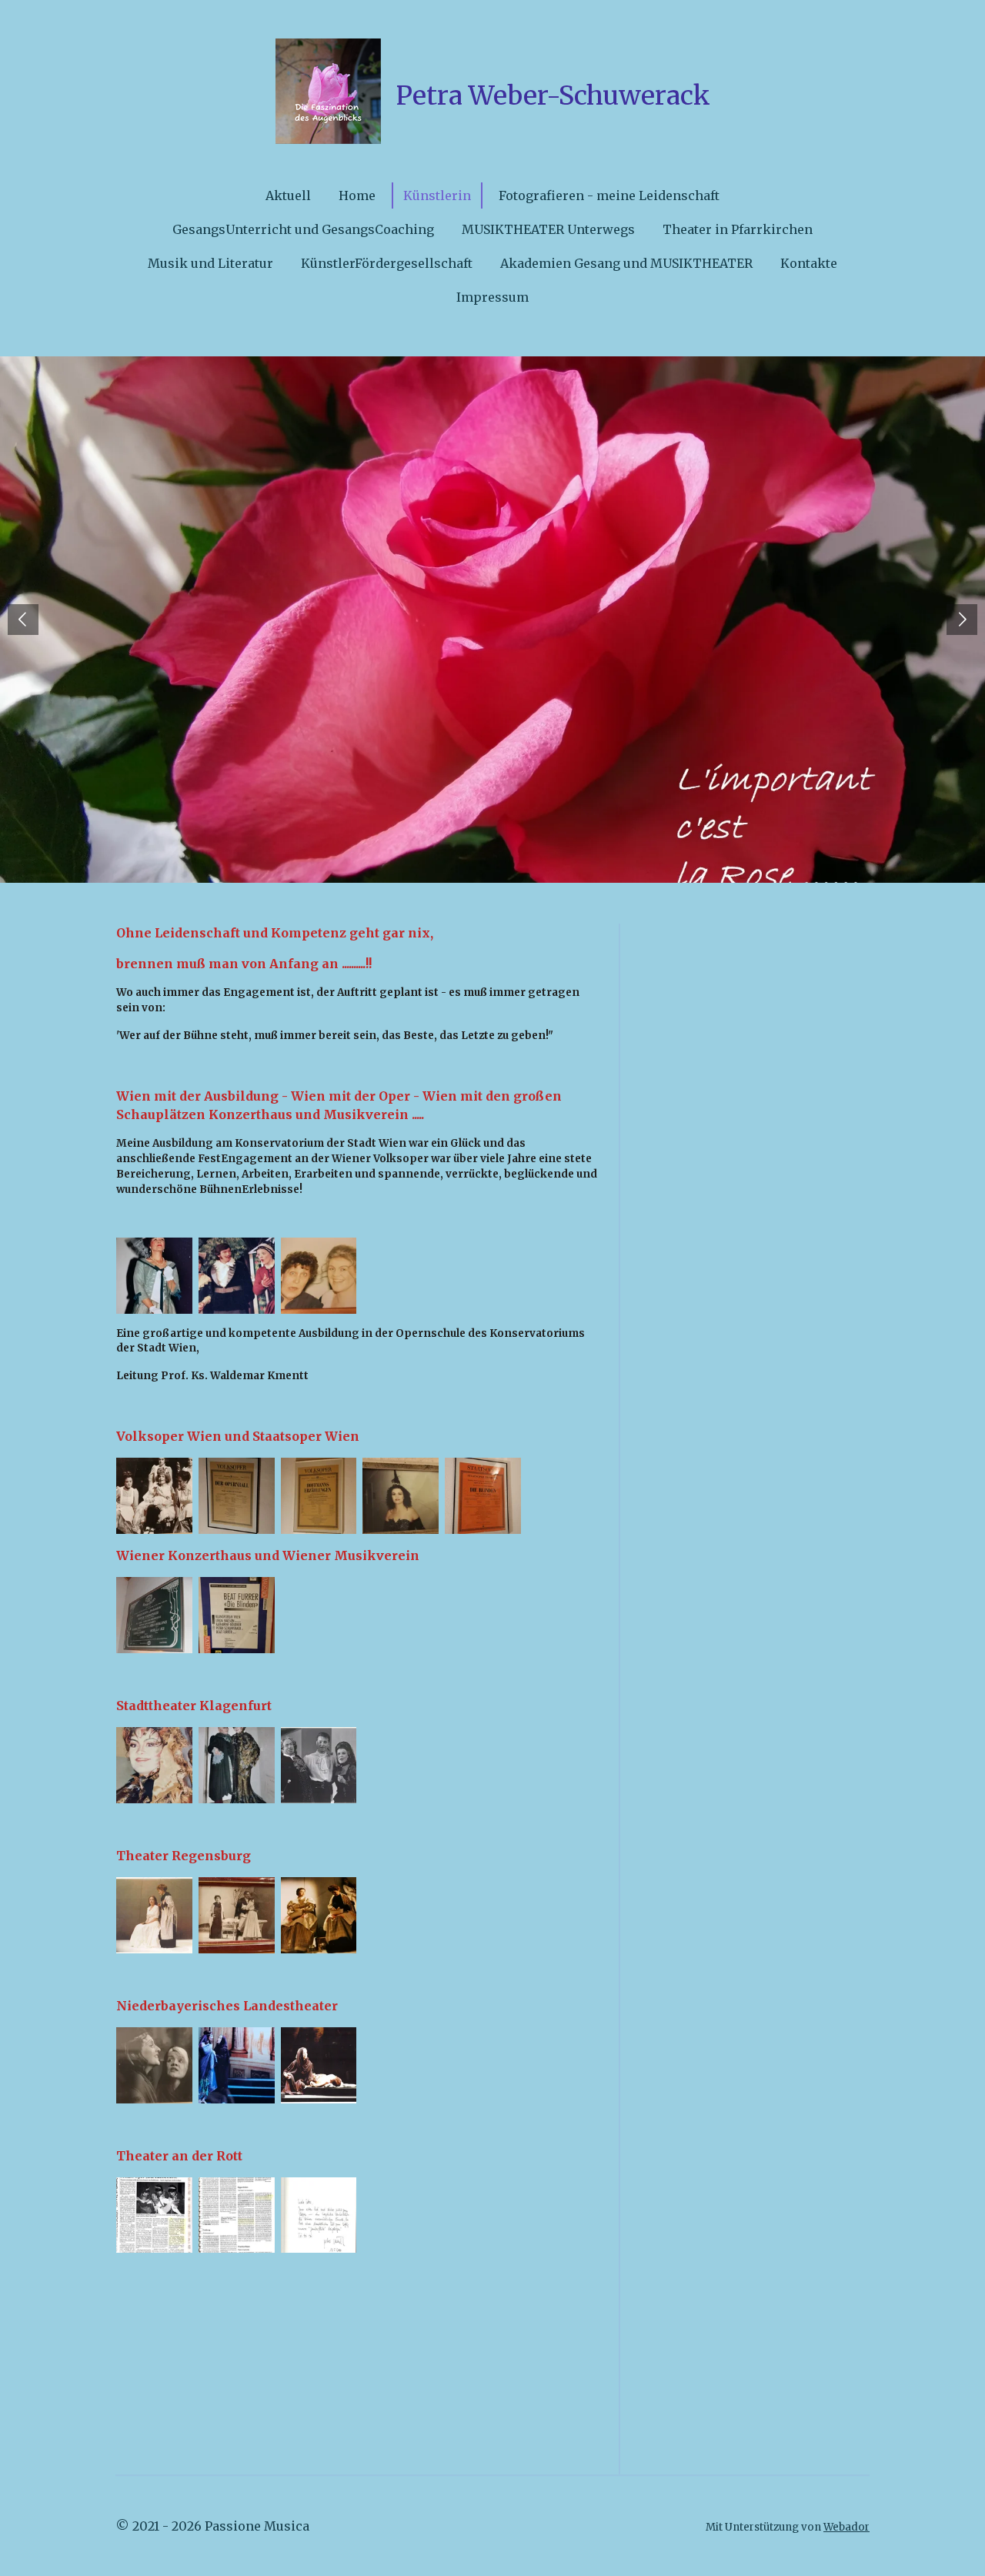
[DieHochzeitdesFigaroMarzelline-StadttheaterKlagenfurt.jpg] (319, 1765)
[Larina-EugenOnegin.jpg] (319, 1915)
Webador (846, 2527)
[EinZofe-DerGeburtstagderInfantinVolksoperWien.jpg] (154, 1496)
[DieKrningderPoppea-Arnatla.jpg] (154, 2065)
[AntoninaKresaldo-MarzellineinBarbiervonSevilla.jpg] (319, 1276)
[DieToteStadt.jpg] (154, 1765)
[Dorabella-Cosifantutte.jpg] (154, 1276)
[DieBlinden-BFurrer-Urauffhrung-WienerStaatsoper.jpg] (483, 1496)
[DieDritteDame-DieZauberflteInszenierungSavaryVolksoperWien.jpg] (401, 1496)
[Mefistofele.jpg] (154, 1615)
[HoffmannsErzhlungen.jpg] (319, 1496)
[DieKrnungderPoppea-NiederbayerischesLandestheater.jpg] (237, 2065)
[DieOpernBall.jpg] (237, 1496)
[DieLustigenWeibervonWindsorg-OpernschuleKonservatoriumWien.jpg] (237, 1276)
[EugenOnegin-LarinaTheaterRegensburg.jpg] (154, 1915)
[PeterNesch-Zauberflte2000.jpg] (319, 2215)
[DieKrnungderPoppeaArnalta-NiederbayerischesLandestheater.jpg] (319, 2065)
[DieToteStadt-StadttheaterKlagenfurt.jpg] (237, 1765)
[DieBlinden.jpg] (237, 1615)
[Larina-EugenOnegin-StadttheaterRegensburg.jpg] (237, 1915)
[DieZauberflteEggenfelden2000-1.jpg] (237, 2215)
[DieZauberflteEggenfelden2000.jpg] (154, 2215)
